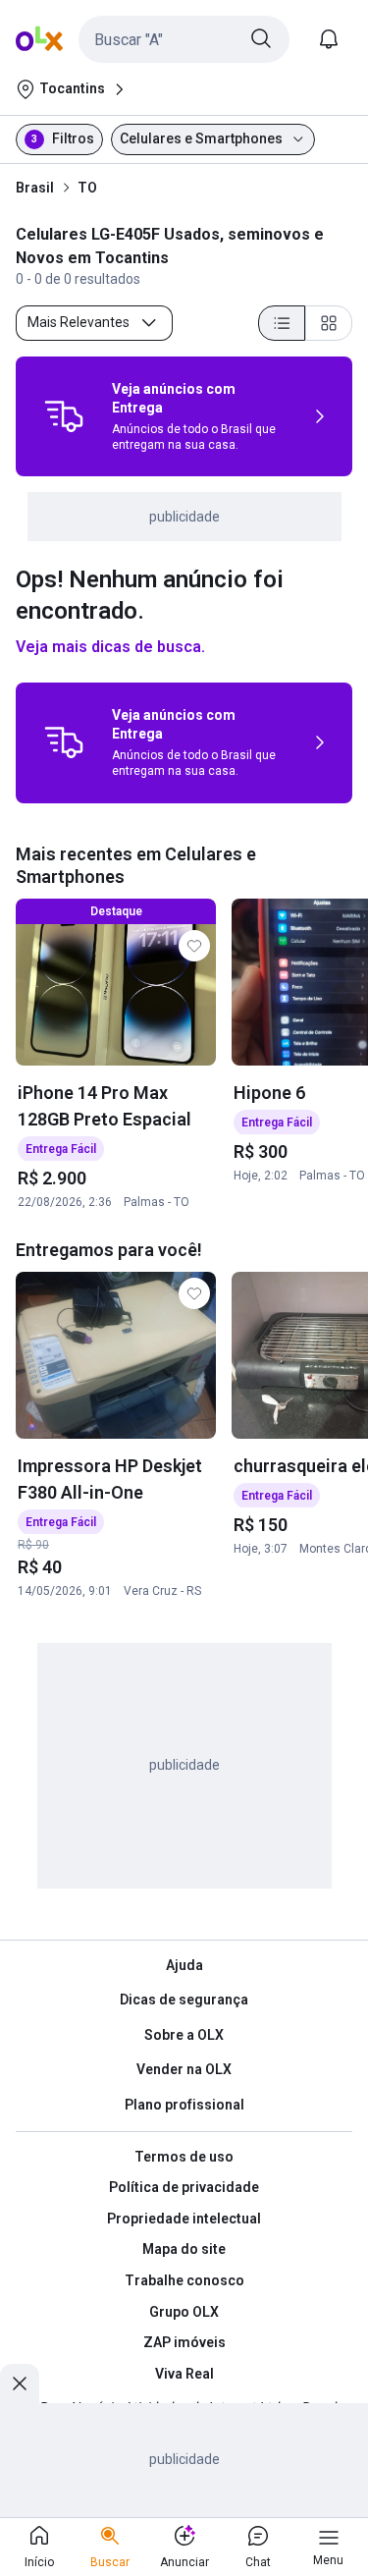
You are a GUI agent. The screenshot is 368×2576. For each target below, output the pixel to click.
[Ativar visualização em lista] (282, 323)
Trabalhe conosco (184, 2280)
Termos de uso (184, 2157)
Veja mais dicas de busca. (110, 647)
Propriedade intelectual (184, 2219)
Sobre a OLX (184, 2035)
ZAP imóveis (184, 2342)
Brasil (35, 188)
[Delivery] (64, 416)
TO (87, 188)
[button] (184, 39)
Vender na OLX (184, 2069)
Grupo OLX (184, 2312)
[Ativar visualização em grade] (329, 323)
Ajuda (184, 1965)
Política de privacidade (184, 2187)
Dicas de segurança (184, 2000)
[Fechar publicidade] (20, 2384)
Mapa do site (184, 2249)
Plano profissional (184, 2105)
